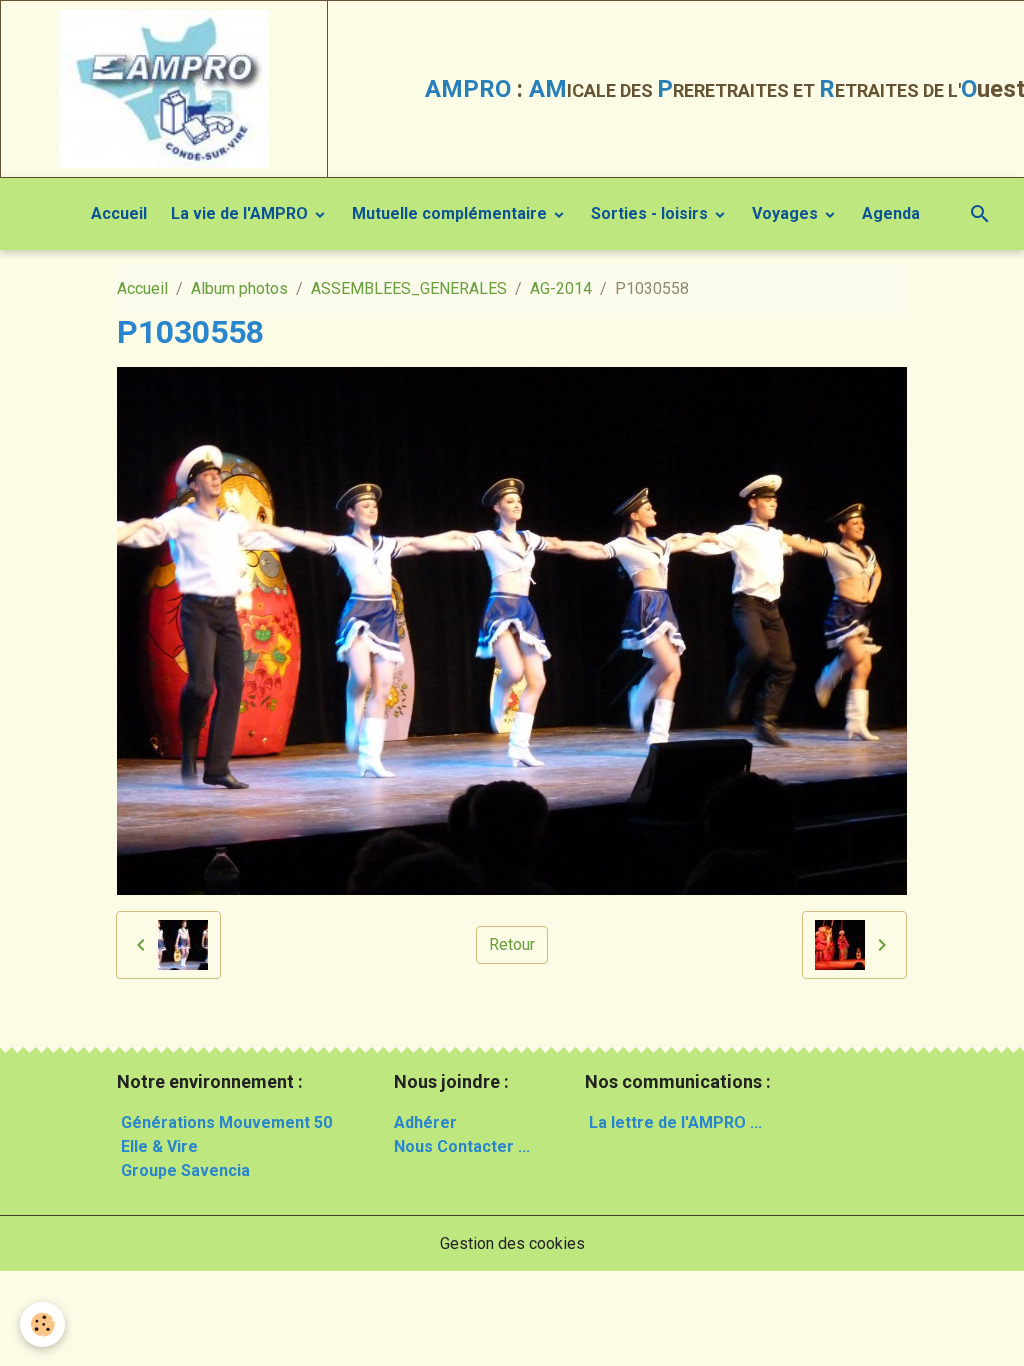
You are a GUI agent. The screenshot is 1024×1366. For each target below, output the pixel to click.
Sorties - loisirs (651, 213)
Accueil (119, 213)
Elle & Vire (159, 1146)
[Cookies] (42, 1324)
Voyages (787, 213)
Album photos (239, 288)
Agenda (891, 213)
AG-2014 (561, 288)
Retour (512, 944)
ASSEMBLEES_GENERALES (409, 288)
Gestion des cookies (512, 1243)
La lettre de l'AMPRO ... (675, 1122)
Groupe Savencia (185, 1170)
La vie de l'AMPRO (241, 213)
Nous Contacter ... (462, 1146)
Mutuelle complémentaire (451, 213)
